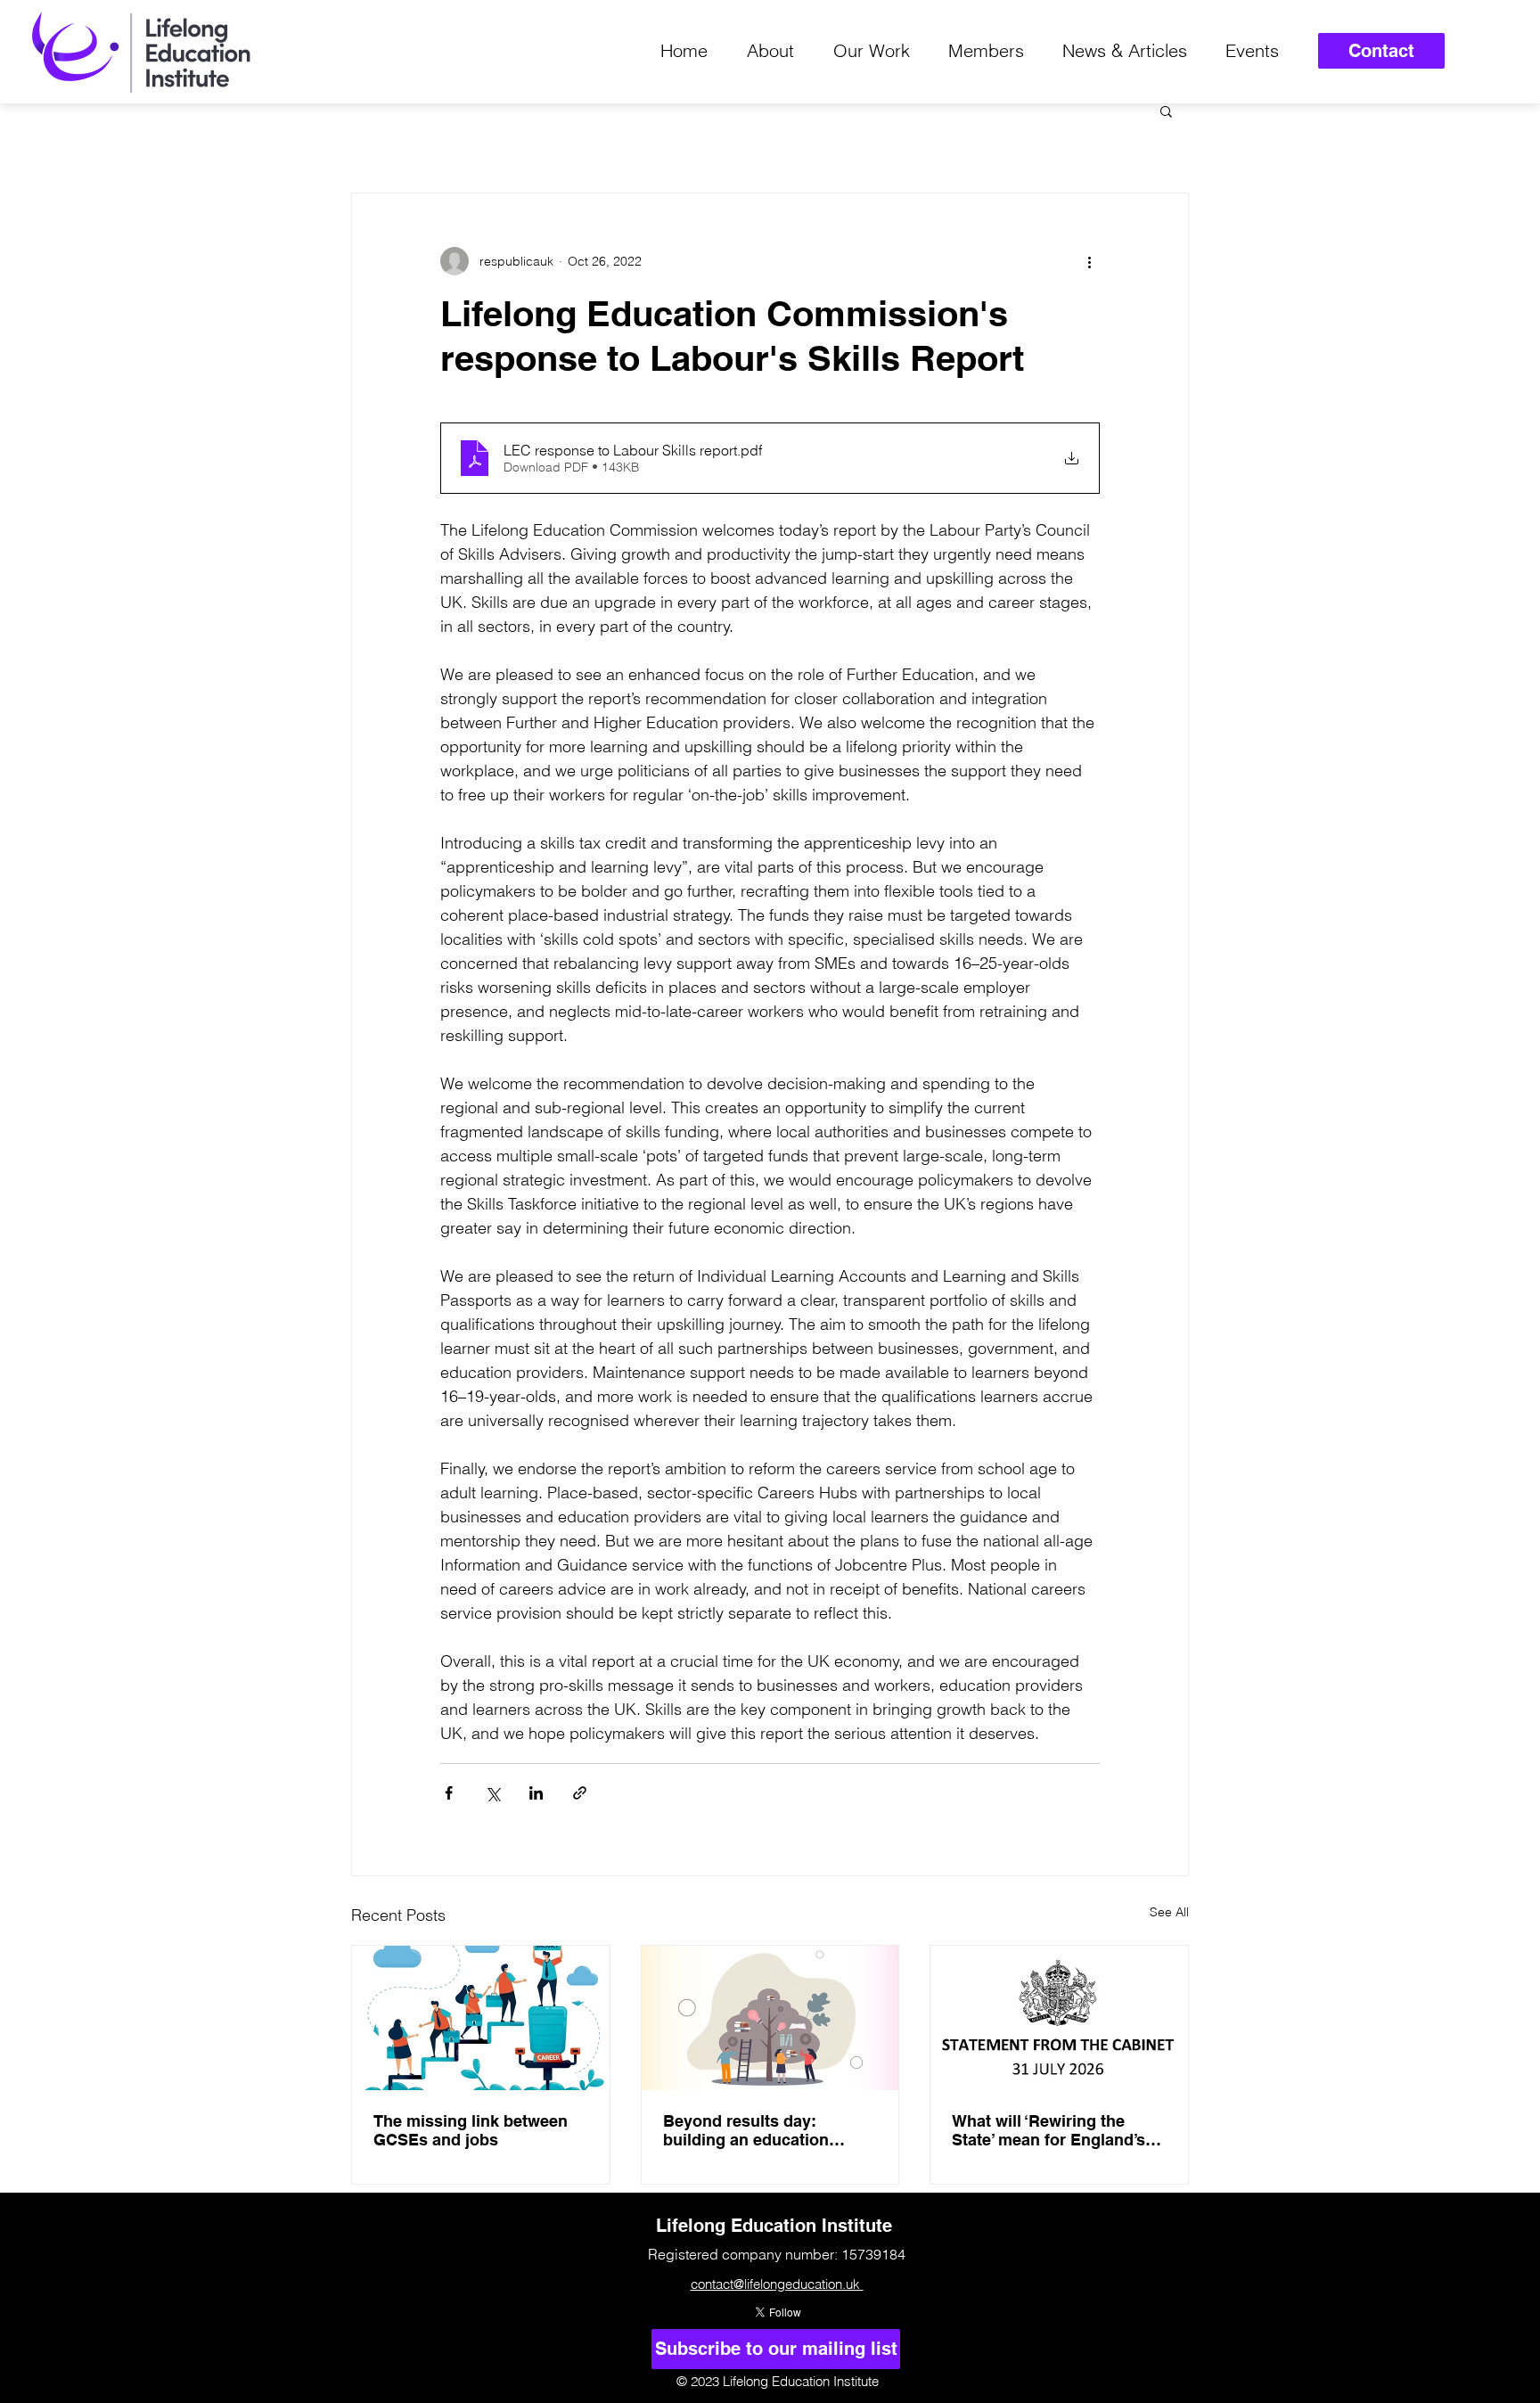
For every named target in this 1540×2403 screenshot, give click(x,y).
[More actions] (1089, 261)
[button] (1166, 111)
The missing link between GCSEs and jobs (471, 2130)
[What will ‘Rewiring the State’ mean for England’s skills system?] (1059, 2018)
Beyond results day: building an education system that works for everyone (746, 2130)
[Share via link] (580, 1793)
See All (1169, 1912)
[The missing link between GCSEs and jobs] (481, 2018)
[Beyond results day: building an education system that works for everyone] (770, 2018)
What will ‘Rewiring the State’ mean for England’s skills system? (1049, 2130)
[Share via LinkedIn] (536, 1793)
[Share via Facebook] (449, 1793)
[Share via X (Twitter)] (492, 1793)
